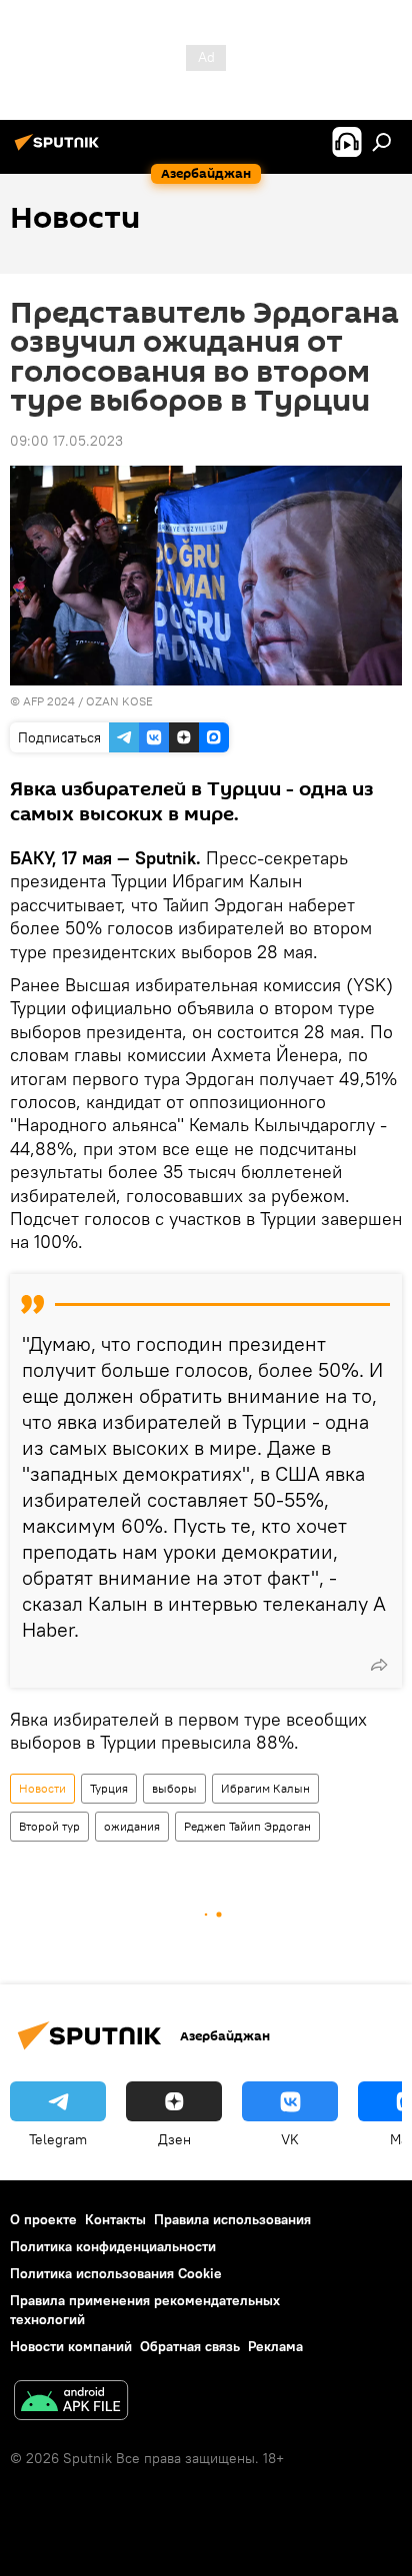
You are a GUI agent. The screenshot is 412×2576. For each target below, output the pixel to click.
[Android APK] (71, 2403)
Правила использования (232, 2219)
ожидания (132, 1826)
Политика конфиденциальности (113, 2246)
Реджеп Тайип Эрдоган (247, 1826)
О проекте (43, 2219)
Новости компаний (71, 2346)
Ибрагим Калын (265, 1788)
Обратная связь (190, 2346)
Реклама (275, 2346)
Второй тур (49, 1826)
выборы (174, 1788)
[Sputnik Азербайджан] (60, 150)
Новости (42, 1788)
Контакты (115, 2219)
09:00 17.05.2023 (66, 441)
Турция (109, 1788)
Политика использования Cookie (116, 2273)
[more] (379, 1665)
